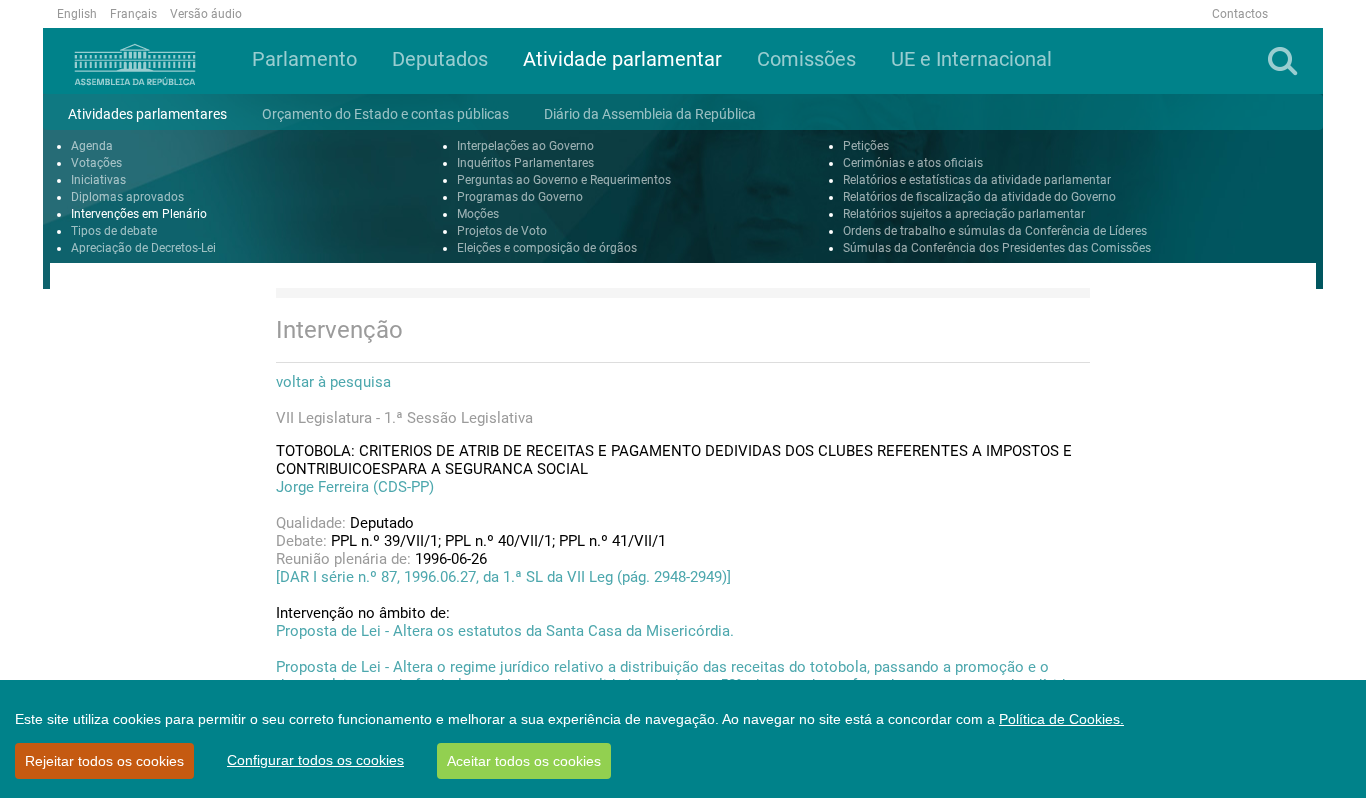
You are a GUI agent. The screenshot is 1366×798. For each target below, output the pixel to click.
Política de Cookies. (1061, 719)
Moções (478, 214)
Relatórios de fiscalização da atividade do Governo (979, 197)
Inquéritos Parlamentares (525, 163)
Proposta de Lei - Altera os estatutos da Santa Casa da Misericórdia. (505, 631)
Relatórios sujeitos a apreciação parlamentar (964, 214)
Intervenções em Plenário (139, 214)
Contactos (1240, 14)
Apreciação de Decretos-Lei (143, 248)
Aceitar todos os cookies (524, 761)
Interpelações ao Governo (525, 146)
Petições (866, 146)
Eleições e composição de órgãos (547, 248)
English (77, 14)
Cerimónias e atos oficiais (913, 163)
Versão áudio (206, 14)
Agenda (92, 146)
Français (133, 14)
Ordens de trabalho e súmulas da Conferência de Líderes (995, 231)
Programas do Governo (520, 197)
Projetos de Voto (502, 231)
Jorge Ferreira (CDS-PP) (355, 487)
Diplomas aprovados (127, 197)
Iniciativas (98, 180)
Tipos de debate (114, 231)
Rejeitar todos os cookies (104, 761)
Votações (96, 163)
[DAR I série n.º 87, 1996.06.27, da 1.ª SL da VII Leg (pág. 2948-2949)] (503, 577)
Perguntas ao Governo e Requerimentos (564, 180)
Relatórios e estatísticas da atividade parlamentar (977, 180)
